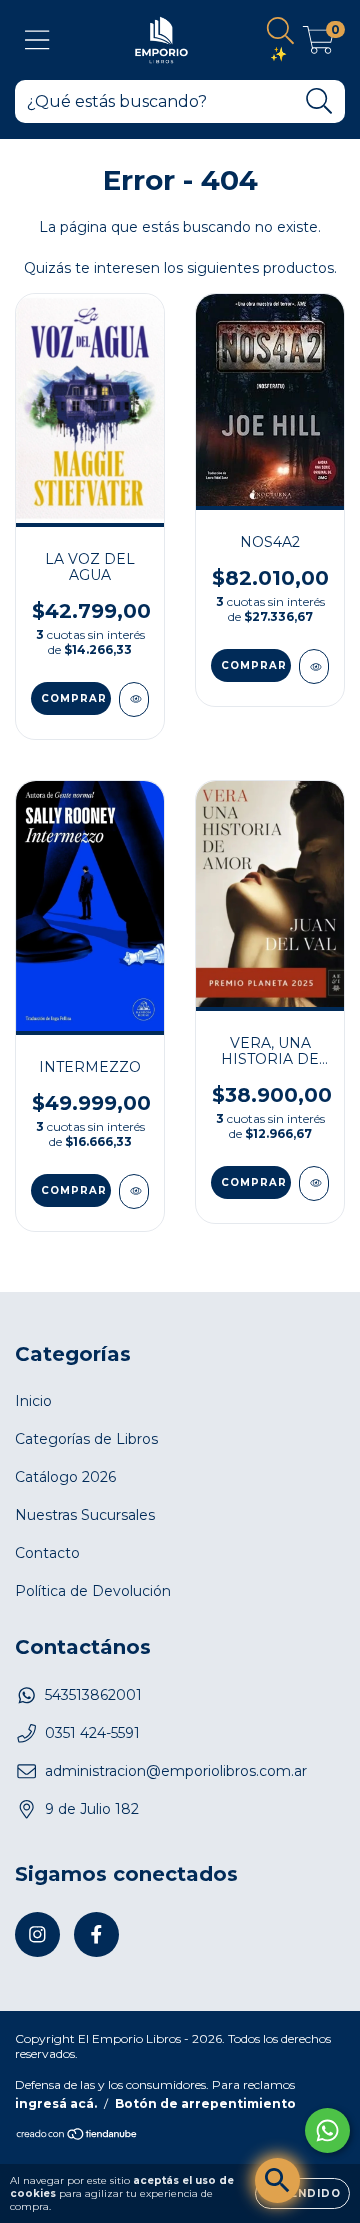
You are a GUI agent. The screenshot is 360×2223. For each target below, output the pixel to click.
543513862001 (93, 1695)
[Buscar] (319, 101)
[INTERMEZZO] (134, 1191)
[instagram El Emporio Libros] (37, 1934)
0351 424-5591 (92, 1733)
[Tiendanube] (77, 2136)
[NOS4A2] (314, 666)
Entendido (302, 2193)
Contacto (47, 1553)
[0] (318, 45)
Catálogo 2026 (65, 1477)
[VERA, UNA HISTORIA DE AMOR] (314, 1183)
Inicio (33, 1401)
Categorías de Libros (86, 1439)
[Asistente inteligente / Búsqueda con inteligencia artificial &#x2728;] (277, 2180)
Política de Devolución (93, 1591)
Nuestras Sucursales (85, 1515)
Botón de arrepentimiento (205, 2103)
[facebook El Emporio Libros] (96, 1934)
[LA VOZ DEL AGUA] (134, 699)
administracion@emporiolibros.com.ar (176, 1771)
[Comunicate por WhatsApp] (327, 2130)
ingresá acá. (56, 2103)
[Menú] (37, 40)
